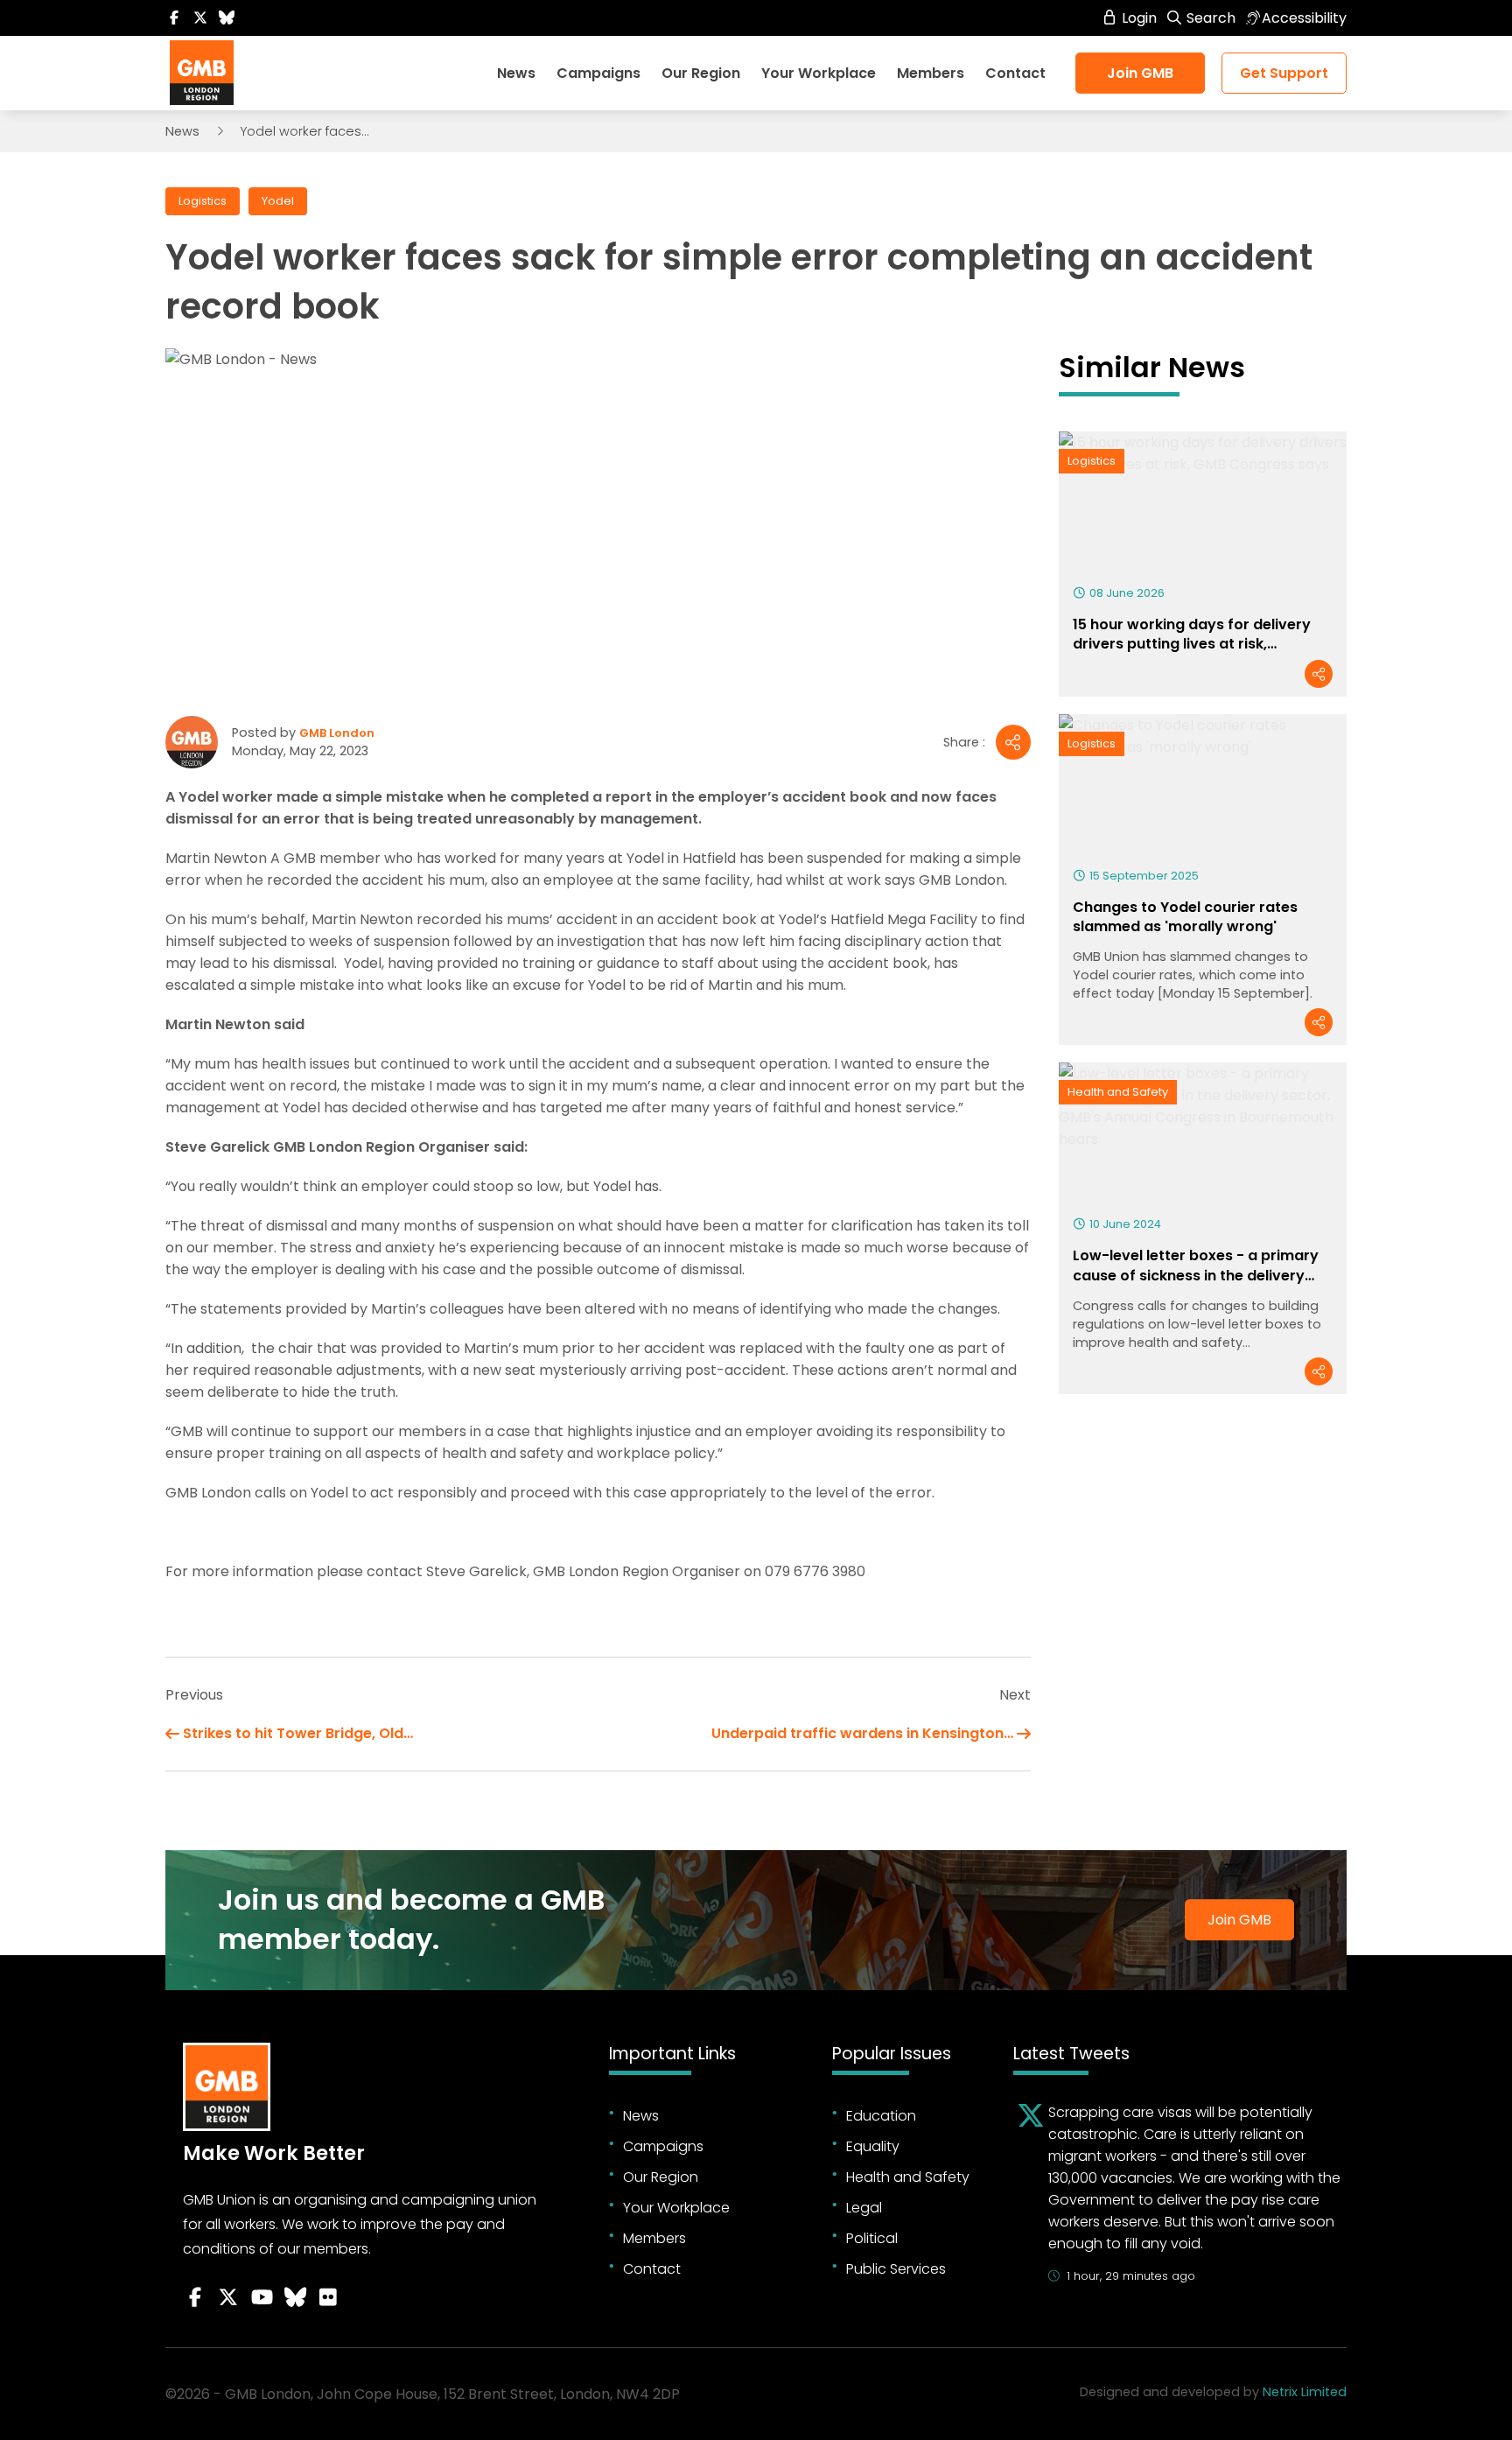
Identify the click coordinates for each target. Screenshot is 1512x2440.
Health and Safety (1118, 1092)
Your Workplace (819, 73)
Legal (864, 2208)
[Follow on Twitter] (200, 18)
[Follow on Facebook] (174, 18)
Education (881, 2116)
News (516, 73)
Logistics (203, 201)
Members (931, 73)
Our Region (701, 73)
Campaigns (598, 73)
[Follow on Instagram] (328, 2297)
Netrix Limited (1305, 2392)
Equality (873, 2146)
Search (1209, 18)
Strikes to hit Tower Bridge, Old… (298, 1733)
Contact (1015, 73)
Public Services (896, 2269)
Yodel (278, 201)
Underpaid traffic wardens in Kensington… (862, 1733)
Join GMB (1140, 73)
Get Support (1284, 73)
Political (872, 2238)
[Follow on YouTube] (262, 2297)
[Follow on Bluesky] (227, 18)
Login (1137, 18)
